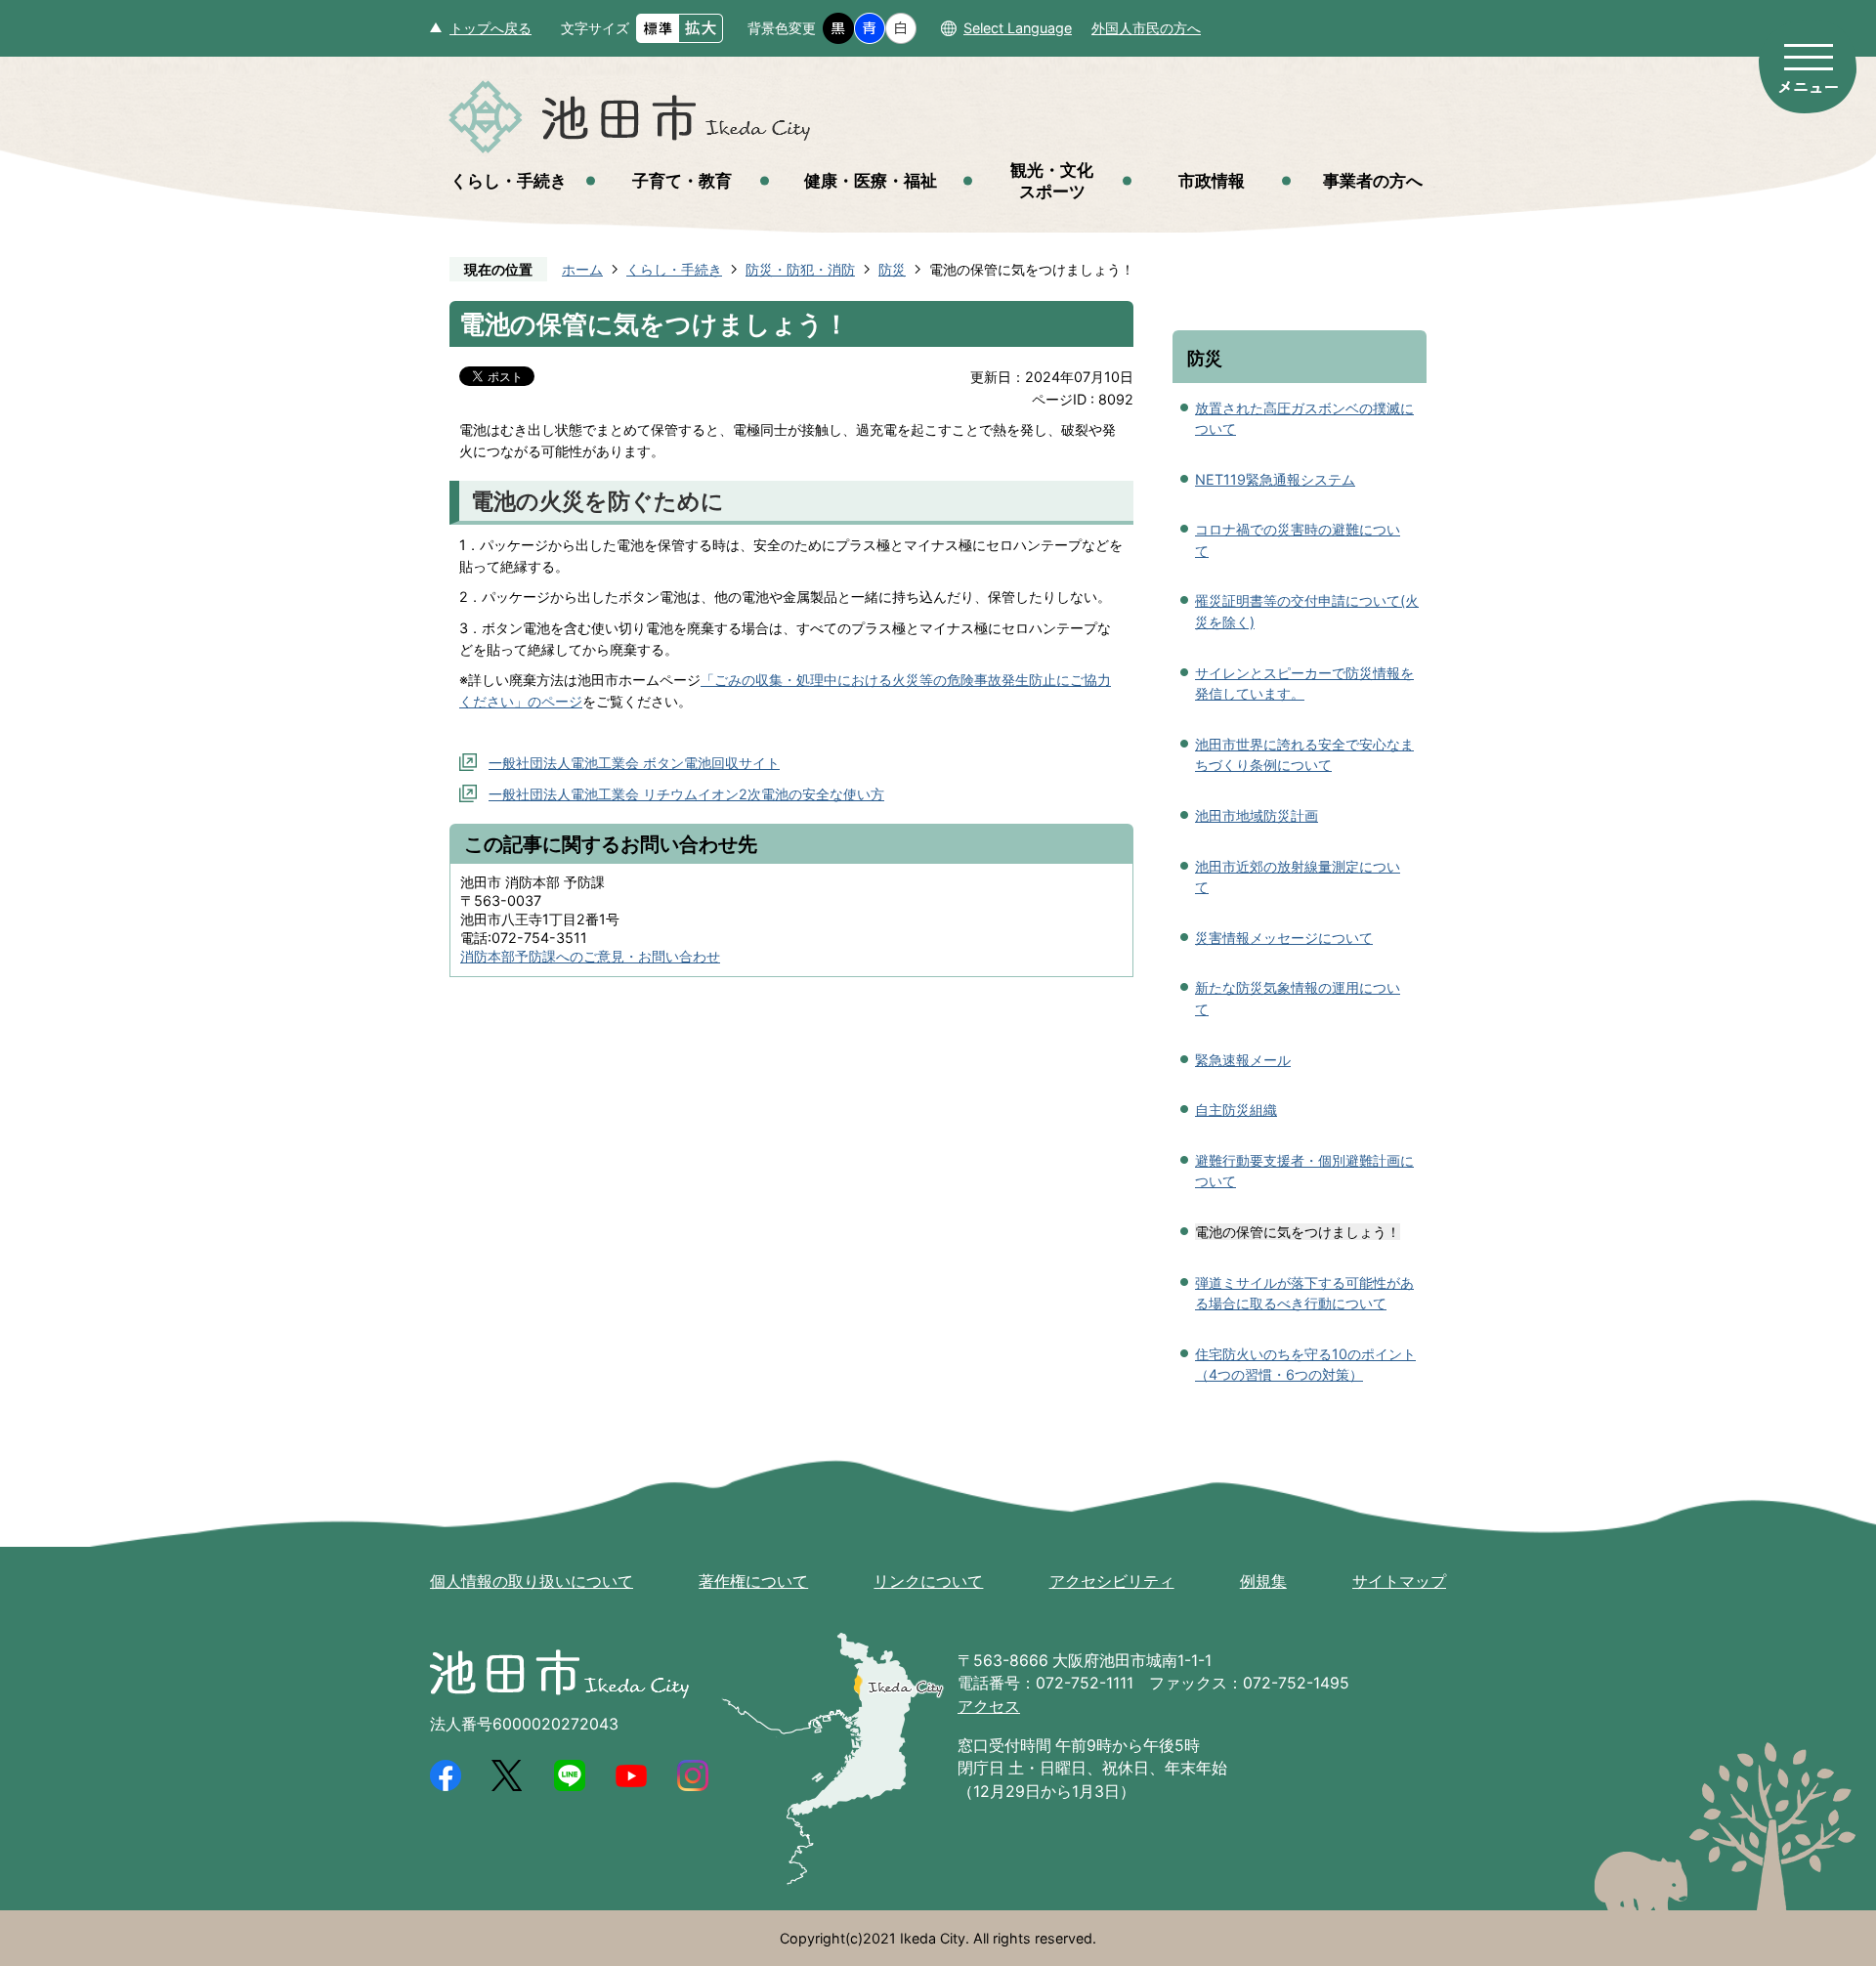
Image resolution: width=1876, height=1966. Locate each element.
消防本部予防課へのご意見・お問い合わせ (590, 956)
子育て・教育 (682, 180)
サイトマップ (1399, 1581)
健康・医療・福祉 (871, 180)
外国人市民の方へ (1146, 28)
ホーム (582, 269)
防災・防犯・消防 (800, 269)
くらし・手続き (509, 180)
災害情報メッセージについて (1284, 938)
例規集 (1263, 1581)
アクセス (989, 1707)
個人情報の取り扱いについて (532, 1581)
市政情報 (1212, 180)
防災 (892, 269)
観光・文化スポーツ (1052, 180)
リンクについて (928, 1581)
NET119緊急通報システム (1275, 479)
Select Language (1018, 28)
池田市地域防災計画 (1257, 815)
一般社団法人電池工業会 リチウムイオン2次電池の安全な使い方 (686, 794)
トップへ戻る (490, 28)
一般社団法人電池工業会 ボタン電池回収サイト (634, 763)
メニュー (1808, 66)
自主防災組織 (1236, 1110)
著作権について (753, 1581)
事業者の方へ (1373, 180)
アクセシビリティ (1112, 1581)
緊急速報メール (1243, 1060)
